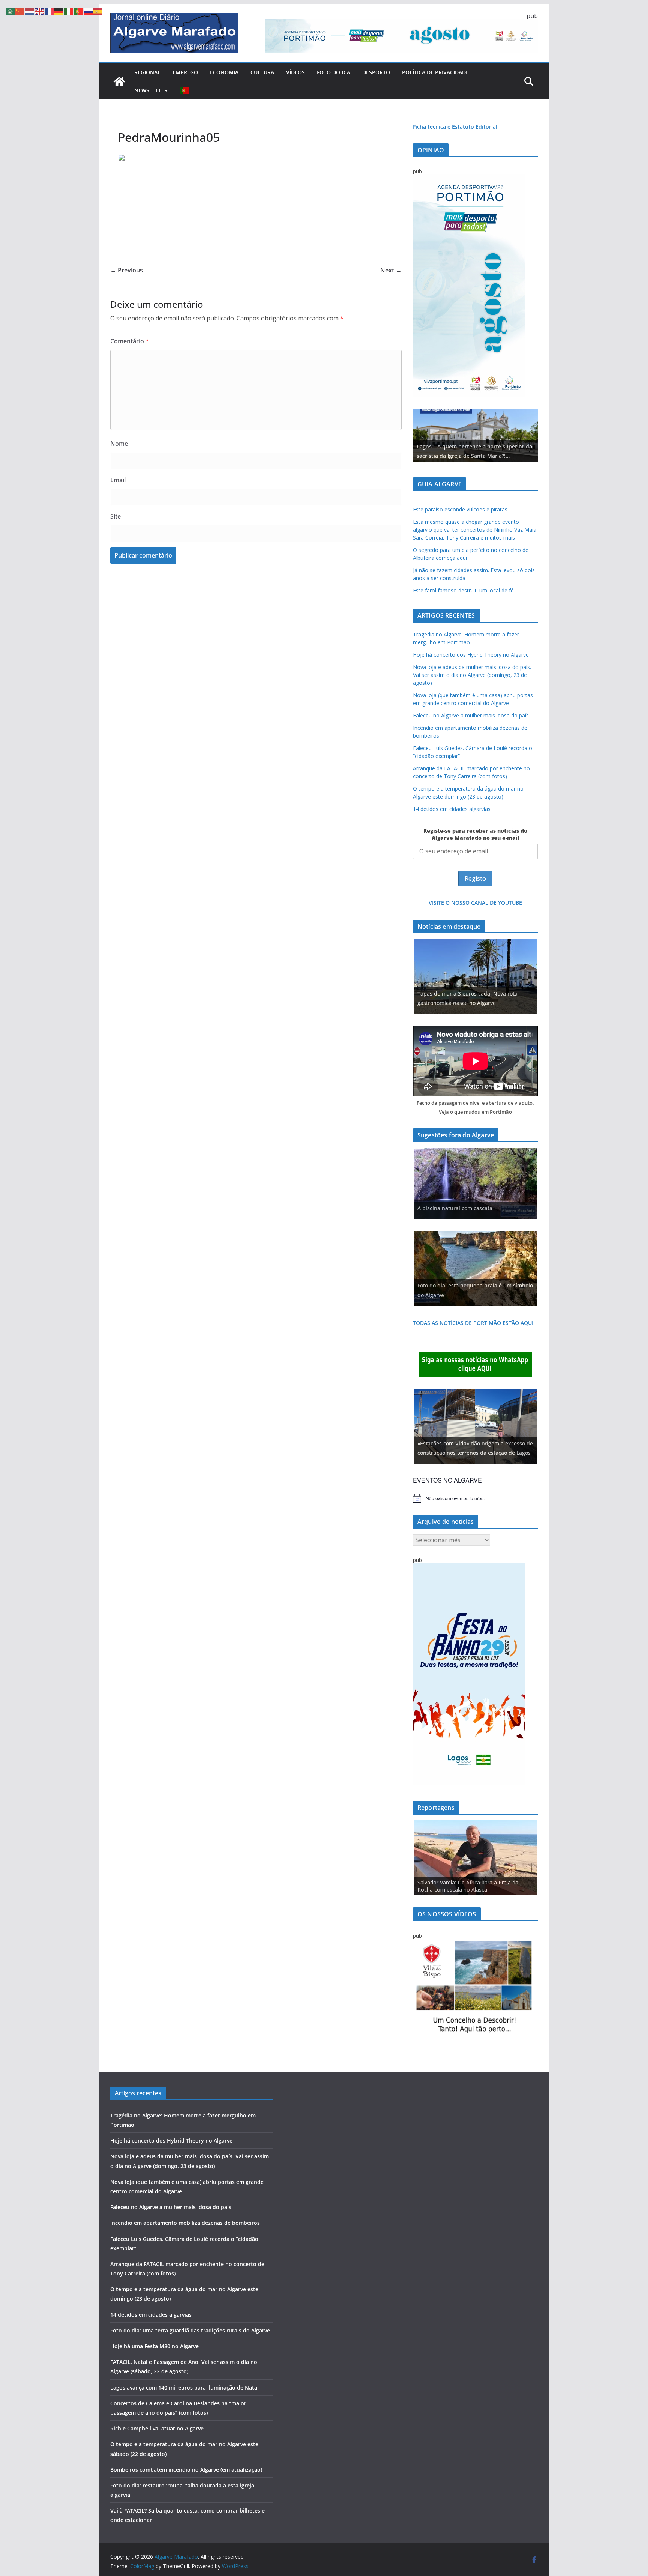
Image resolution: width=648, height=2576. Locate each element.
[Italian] (69, 11)
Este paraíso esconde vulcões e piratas (460, 509)
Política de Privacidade (435, 72)
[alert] (475, 1498)
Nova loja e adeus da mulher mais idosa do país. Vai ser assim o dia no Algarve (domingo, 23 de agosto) (472, 675)
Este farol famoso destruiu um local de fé (463, 590)
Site (115, 516)
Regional (147, 72)
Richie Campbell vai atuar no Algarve (157, 2428)
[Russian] (88, 11)
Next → (391, 270)
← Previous (127, 270)
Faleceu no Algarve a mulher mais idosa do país (471, 715)
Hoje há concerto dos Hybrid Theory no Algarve (471, 655)
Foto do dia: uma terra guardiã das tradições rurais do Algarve (190, 2330)
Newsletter (151, 90)
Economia (224, 72)
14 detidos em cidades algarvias (452, 809)
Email (118, 480)
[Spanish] (98, 11)
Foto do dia (334, 72)
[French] (49, 11)
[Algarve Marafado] (119, 81)
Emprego (185, 72)
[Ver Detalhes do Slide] (475, 435)
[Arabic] (10, 11)
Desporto (376, 72)
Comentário (130, 341)
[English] (40, 11)
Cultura (262, 72)
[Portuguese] (184, 90)
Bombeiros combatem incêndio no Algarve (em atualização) (186, 2470)
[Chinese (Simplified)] (20, 11)
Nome (119, 444)
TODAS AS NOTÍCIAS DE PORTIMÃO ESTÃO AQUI (473, 1323)
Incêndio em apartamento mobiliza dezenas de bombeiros (185, 2223)
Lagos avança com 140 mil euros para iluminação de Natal (184, 2387)
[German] (59, 11)
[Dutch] (30, 11)
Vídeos (295, 72)
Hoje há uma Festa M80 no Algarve (154, 2346)
